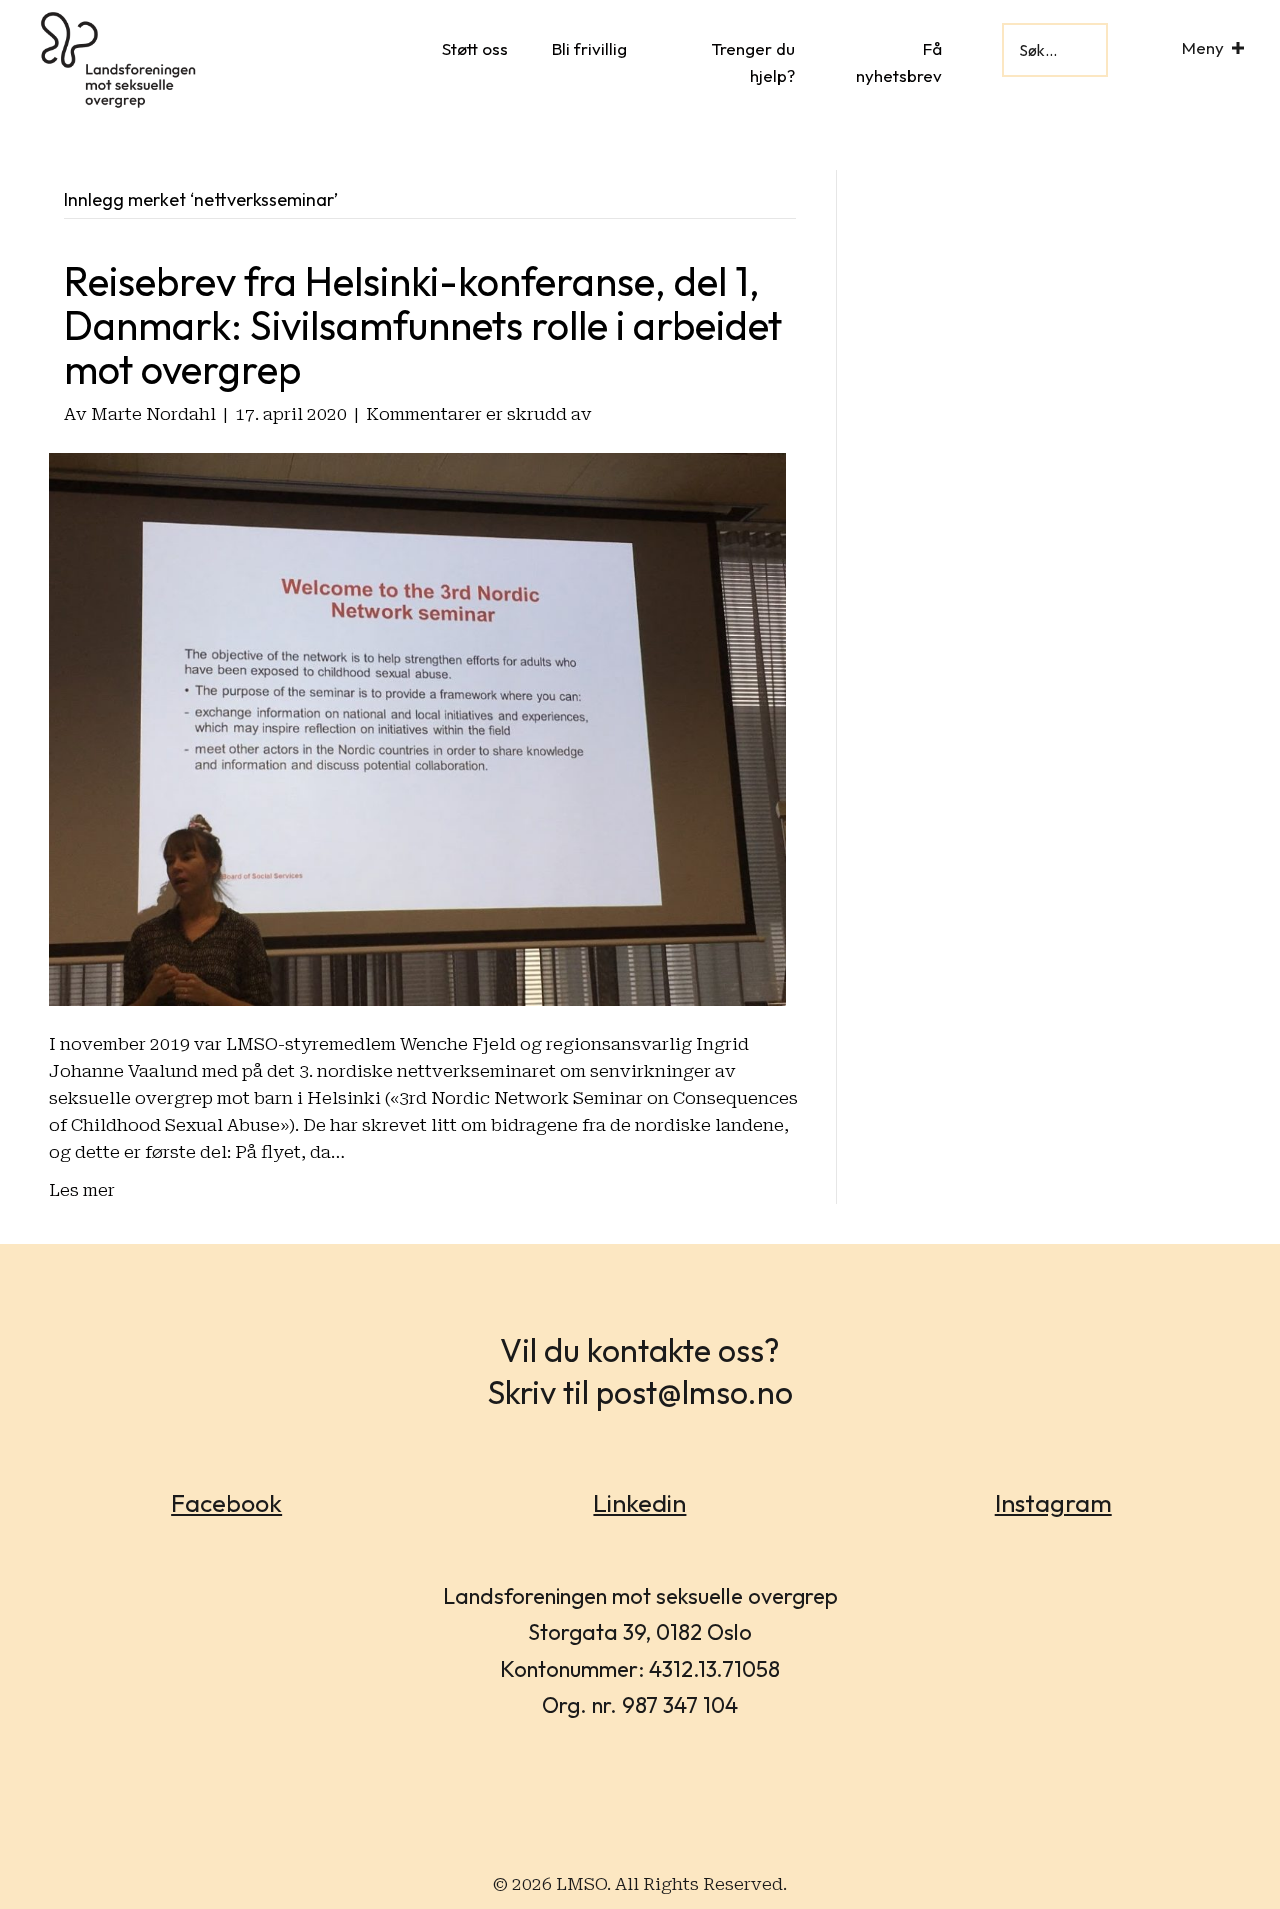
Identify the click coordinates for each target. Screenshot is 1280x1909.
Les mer (82, 1190)
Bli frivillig (589, 48)
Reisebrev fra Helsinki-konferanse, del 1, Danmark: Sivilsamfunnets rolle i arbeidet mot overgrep (423, 325)
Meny (1203, 47)
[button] (1238, 47)
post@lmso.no (694, 1392)
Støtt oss (475, 48)
